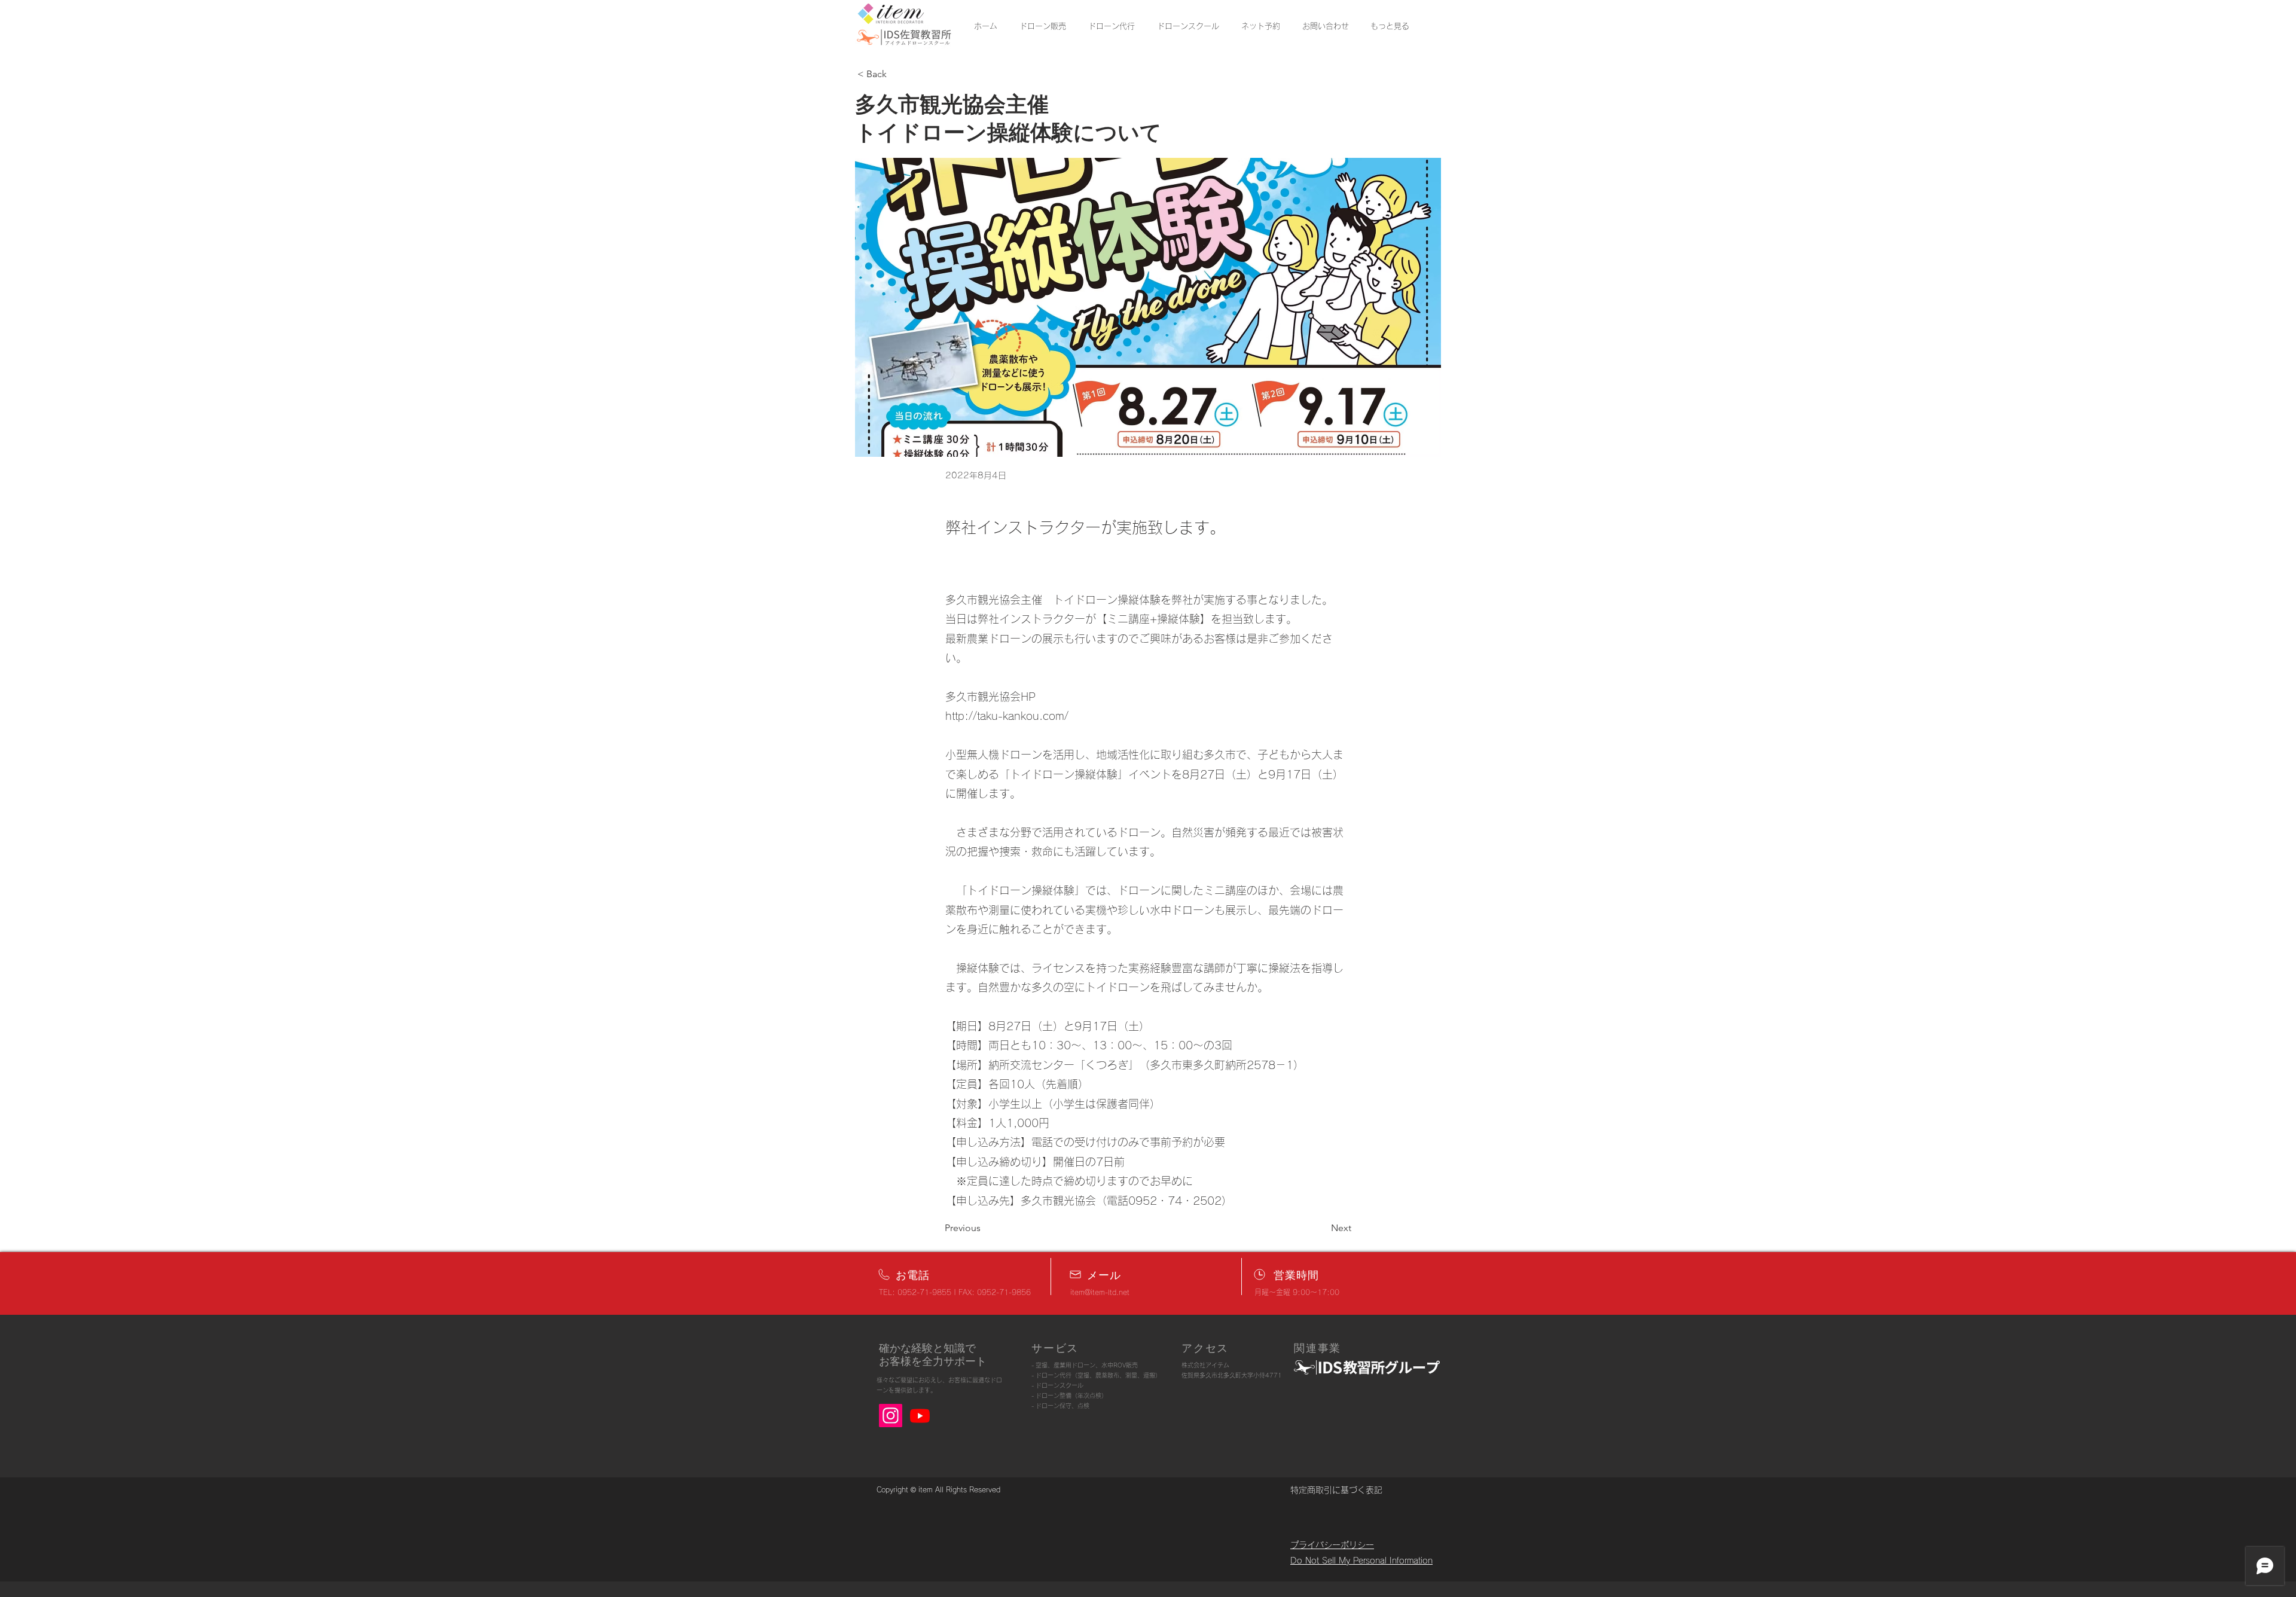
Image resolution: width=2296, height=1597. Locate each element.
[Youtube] (920, 1416)
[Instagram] (891, 1416)
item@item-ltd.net (1100, 1292)
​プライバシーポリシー (1332, 1545)
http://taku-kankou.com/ (1007, 716)
